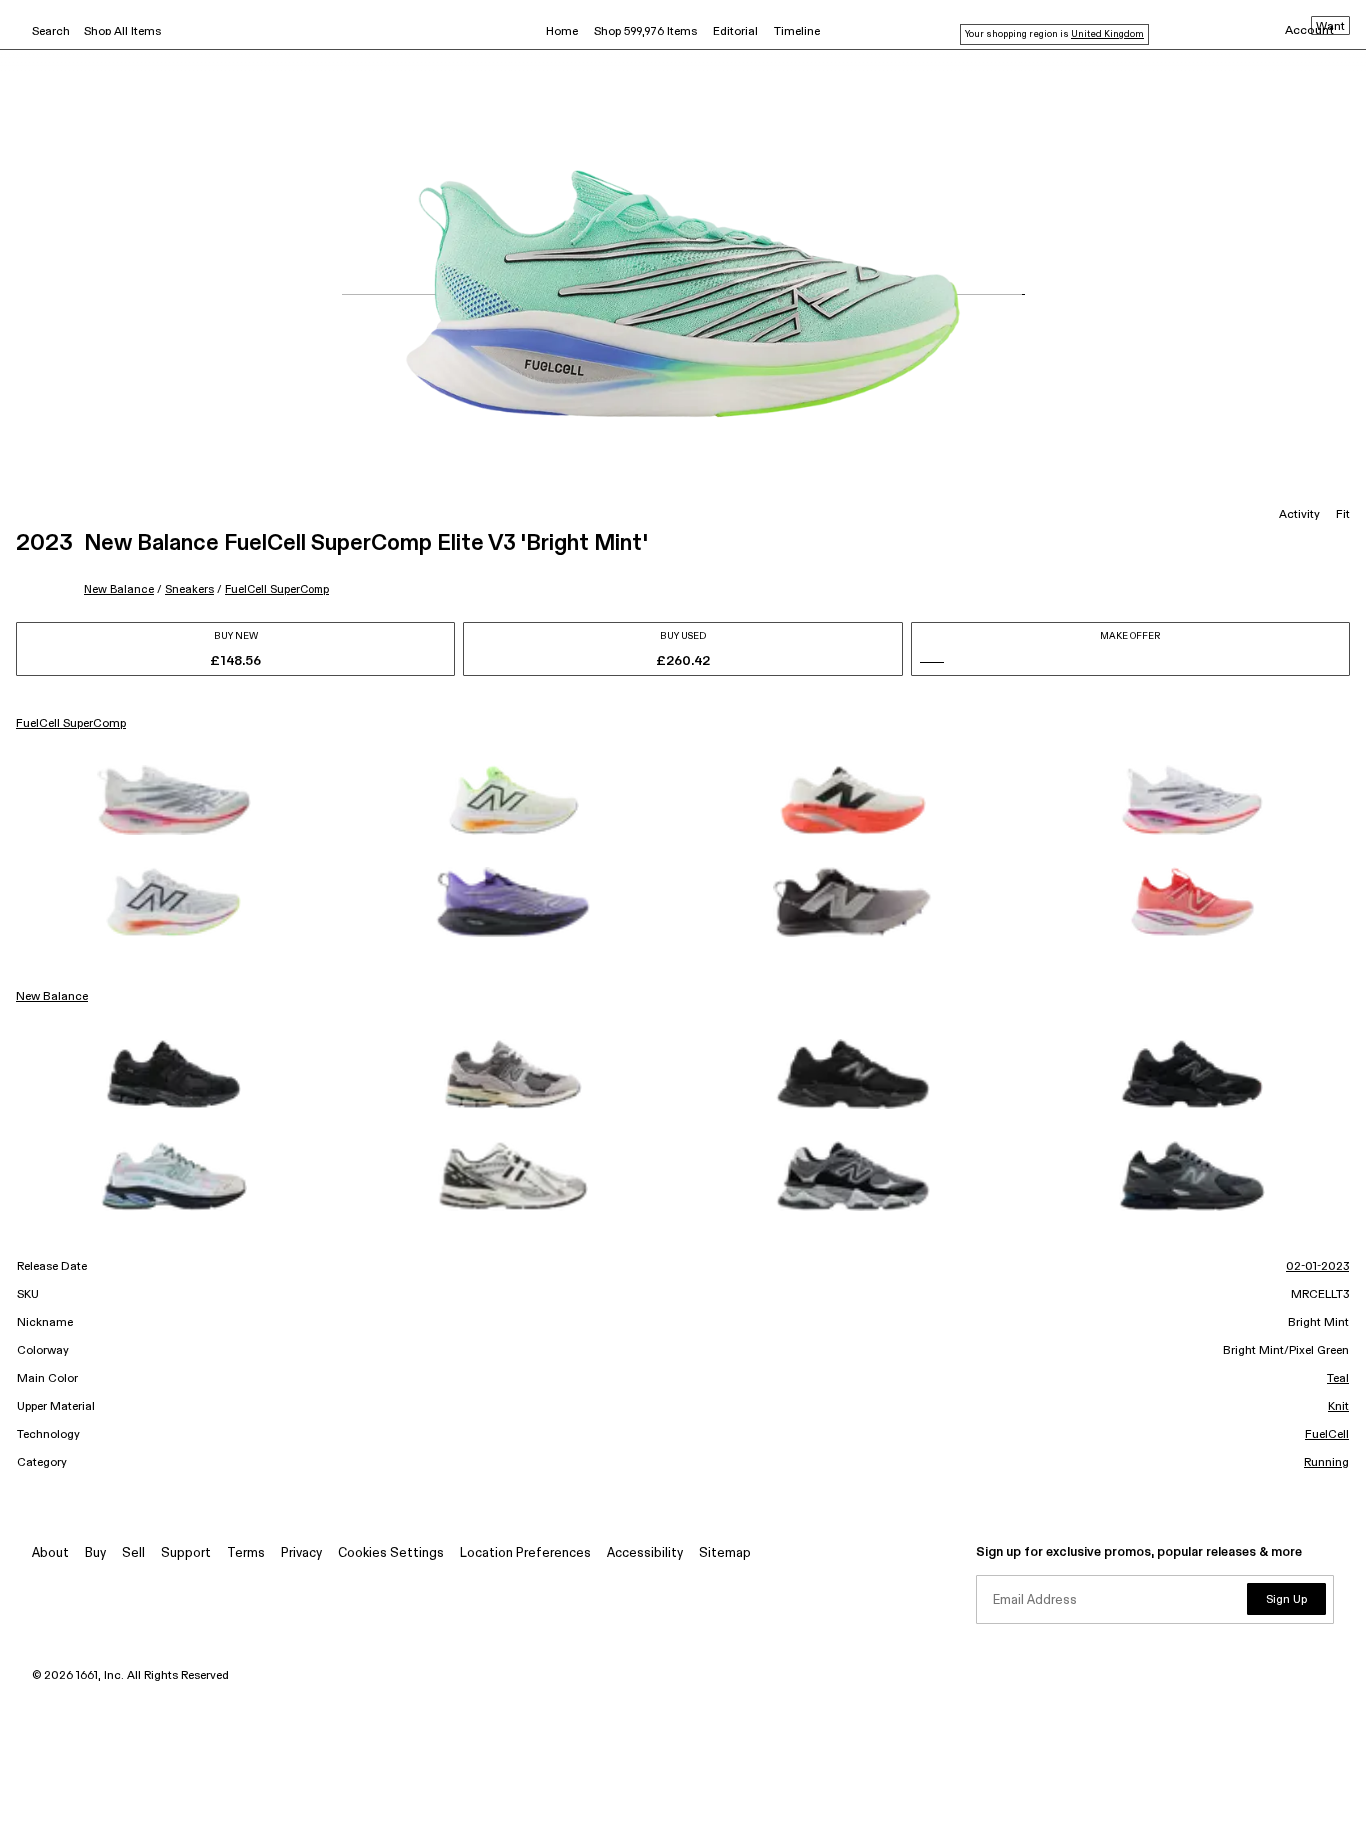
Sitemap (725, 1553)
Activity (1299, 515)
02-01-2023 (1317, 1267)
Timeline (797, 32)
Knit (1338, 1407)
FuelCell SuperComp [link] (71, 724)
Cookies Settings (391, 1553)
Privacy (301, 1553)
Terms (246, 1553)
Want (1330, 27)
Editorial (735, 32)
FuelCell (1327, 1435)
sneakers (189, 589)
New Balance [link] (52, 997)
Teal (1338, 1379)
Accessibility (645, 1553)
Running (1326, 1463)
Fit (1343, 515)
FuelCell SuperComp (277, 589)
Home (562, 32)
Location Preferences (525, 1553)
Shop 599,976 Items (645, 32)
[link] (174, 800)
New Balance (119, 589)
